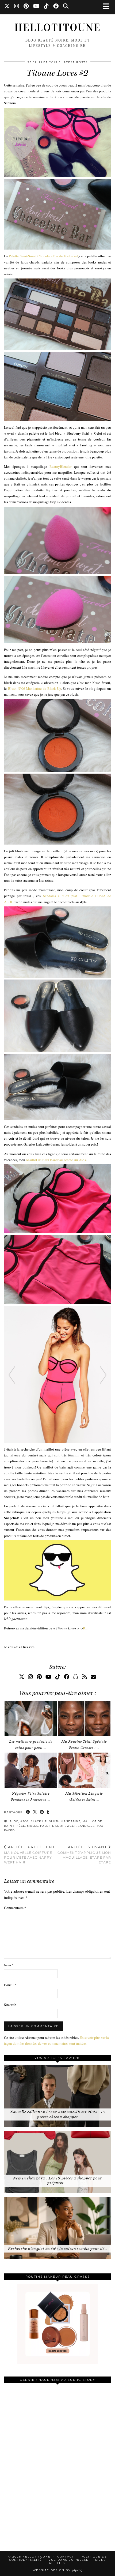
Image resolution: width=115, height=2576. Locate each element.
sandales (86, 1826)
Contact (66, 2557)
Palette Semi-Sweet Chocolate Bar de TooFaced (43, 256)
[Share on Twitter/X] (35, 1812)
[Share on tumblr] (48, 1812)
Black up (39, 1821)
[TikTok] (46, 7)
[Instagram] (17, 7)
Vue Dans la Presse (69, 2560)
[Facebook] (56, 7)
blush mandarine (65, 1821)
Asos (24, 1821)
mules (33, 1826)
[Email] (93, 1677)
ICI (85, 1628)
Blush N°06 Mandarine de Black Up (35, 688)
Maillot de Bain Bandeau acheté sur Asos (56, 1160)
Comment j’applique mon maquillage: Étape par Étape (84, 1855)
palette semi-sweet (58, 1826)
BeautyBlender (60, 466)
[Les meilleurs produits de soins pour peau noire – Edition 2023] (31, 1719)
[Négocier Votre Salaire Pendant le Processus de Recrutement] (31, 1770)
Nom (9, 1965)
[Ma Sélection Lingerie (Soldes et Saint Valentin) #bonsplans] (84, 1770)
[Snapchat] (76, 1677)
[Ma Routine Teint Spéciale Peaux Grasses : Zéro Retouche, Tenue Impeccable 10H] (84, 1719)
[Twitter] (7, 7)
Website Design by (58, 2570)
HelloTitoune (58, 28)
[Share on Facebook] (28, 1812)
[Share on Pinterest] (42, 1812)
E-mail (10, 1985)
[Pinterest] (26, 7)
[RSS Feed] (85, 1677)
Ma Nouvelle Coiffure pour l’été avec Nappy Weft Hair (29, 1855)
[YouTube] (36, 7)
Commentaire (15, 1908)
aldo (14, 1821)
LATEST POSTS (75, 62)
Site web (10, 2005)
